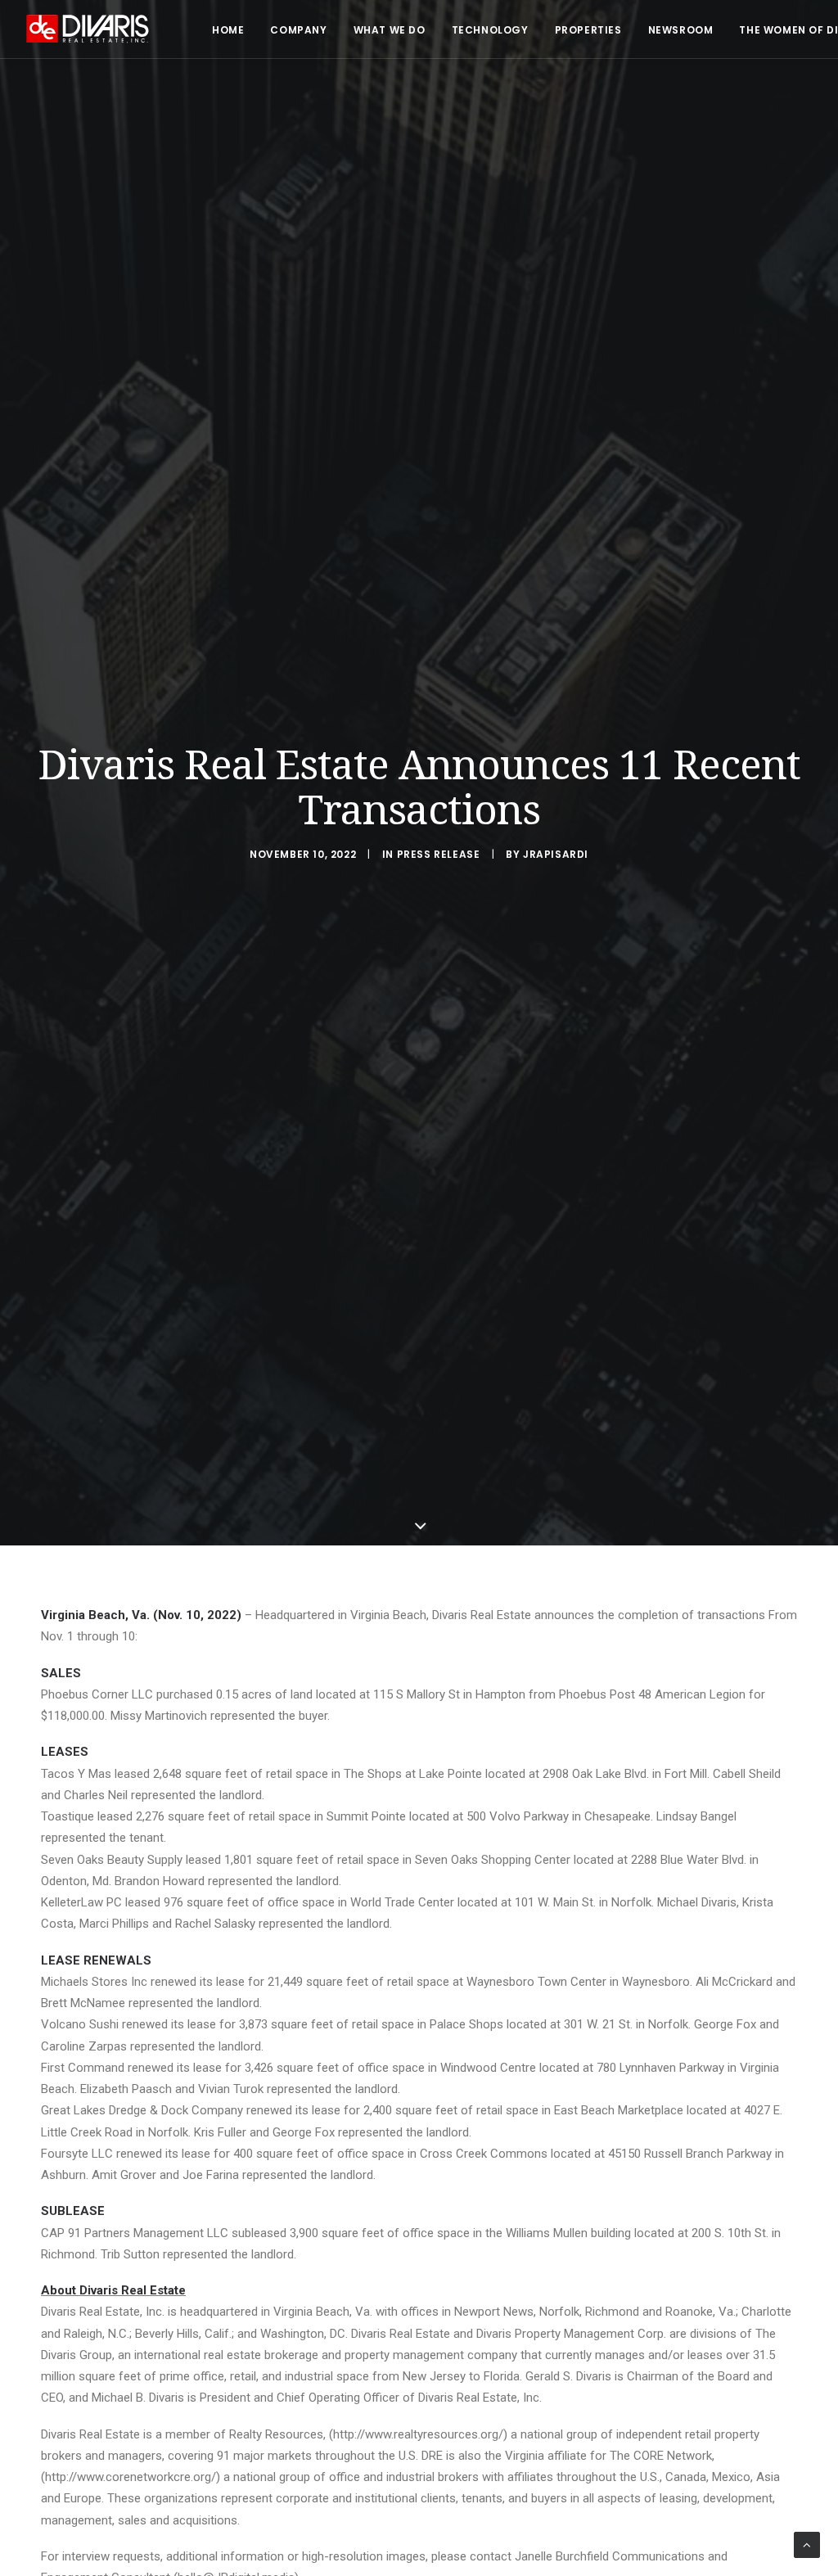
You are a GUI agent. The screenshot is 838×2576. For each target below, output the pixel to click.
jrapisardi (556, 854)
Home (228, 30)
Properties (588, 30)
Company (298, 30)
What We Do (390, 30)
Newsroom (681, 30)
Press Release (439, 854)
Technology (490, 30)
